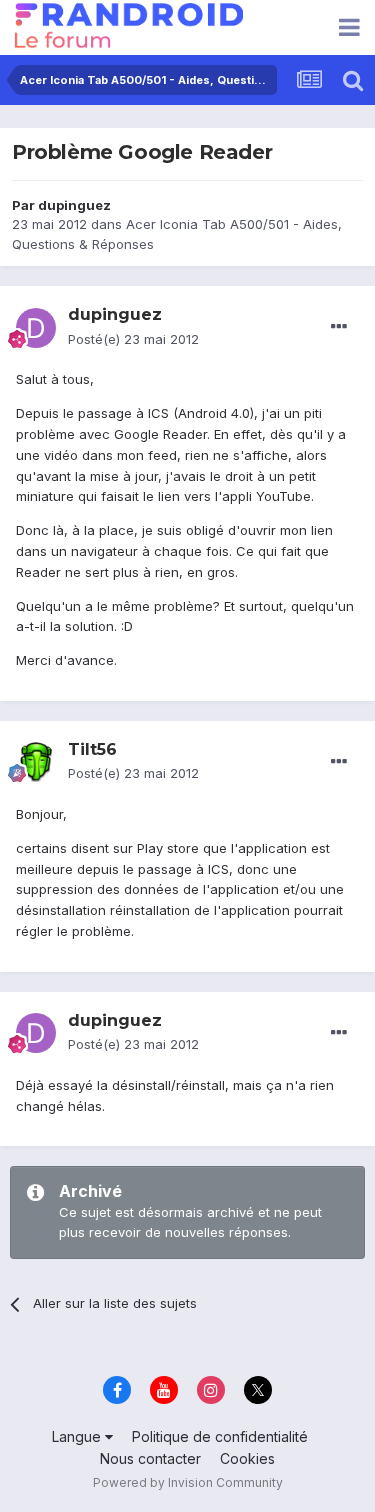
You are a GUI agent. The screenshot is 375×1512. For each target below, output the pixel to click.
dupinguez (74, 205)
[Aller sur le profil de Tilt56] (36, 762)
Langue (78, 1436)
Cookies (247, 1458)
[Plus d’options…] (339, 327)
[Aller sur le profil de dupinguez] (36, 328)
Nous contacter (150, 1458)
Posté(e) (133, 339)
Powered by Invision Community (188, 1482)
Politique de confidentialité (220, 1436)
